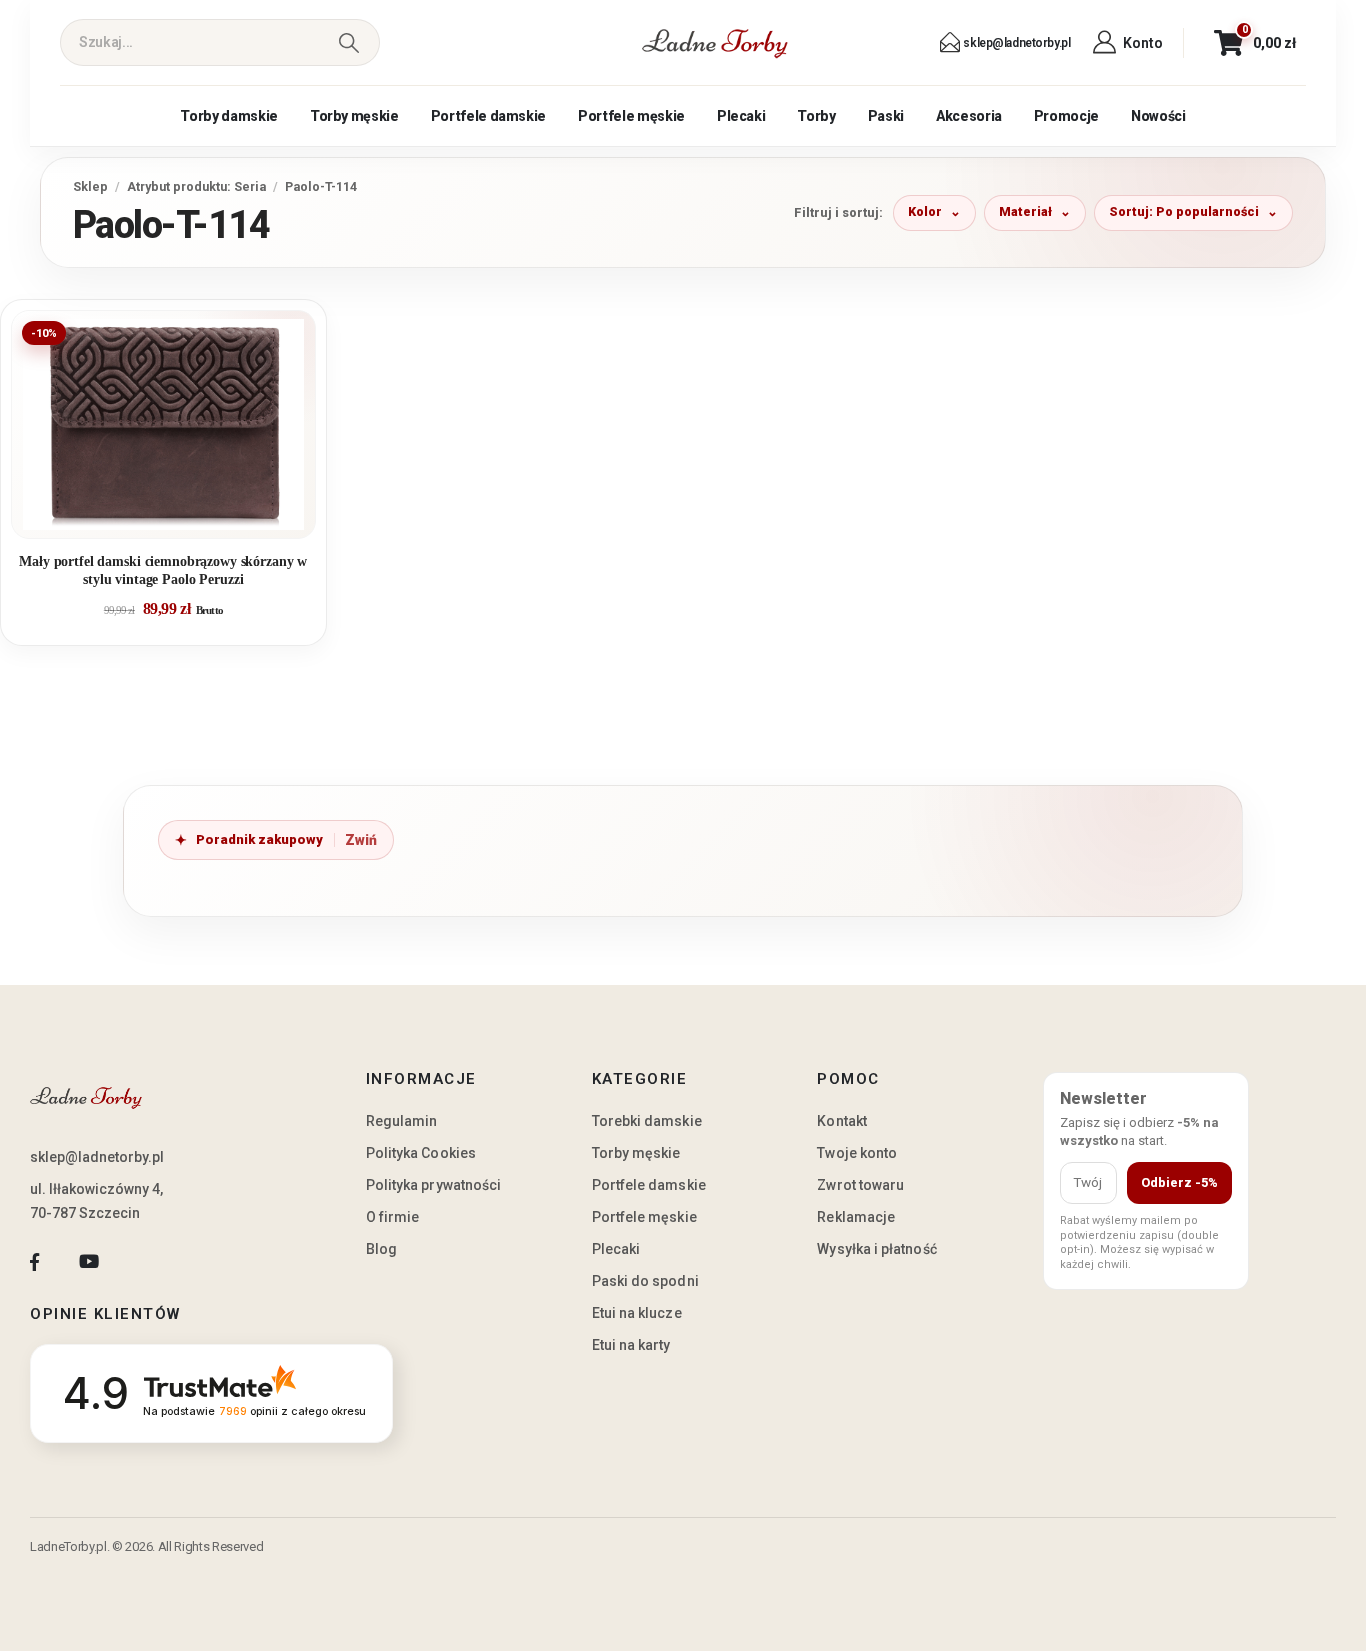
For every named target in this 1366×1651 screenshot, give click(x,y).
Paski (886, 116)
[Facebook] (34, 1261)
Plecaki (741, 116)
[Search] (348, 42)
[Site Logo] (715, 43)
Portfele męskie (631, 116)
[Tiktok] (143, 1261)
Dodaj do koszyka (178, 515)
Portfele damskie (488, 116)
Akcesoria (969, 116)
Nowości (1158, 116)
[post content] (163, 424)
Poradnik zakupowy (259, 839)
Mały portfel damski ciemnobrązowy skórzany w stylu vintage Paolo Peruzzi (163, 570)
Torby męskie (354, 116)
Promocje (1066, 116)
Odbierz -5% (1179, 1182)
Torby (816, 116)
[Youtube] (88, 1261)
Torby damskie (228, 116)
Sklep (90, 186)
